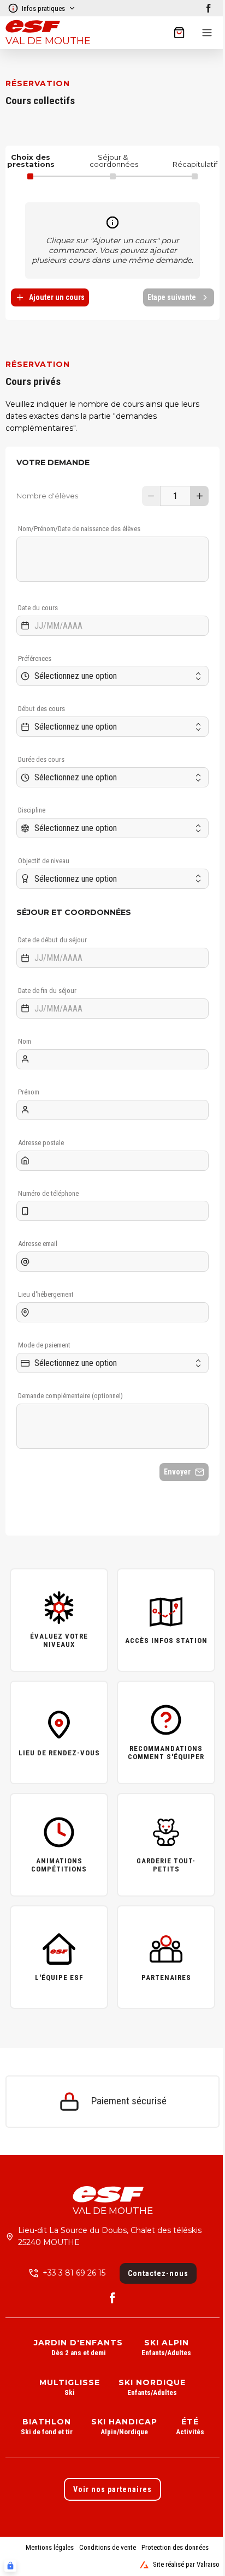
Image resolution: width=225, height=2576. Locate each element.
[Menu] (207, 33)
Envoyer (177, 1472)
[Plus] (200, 496)
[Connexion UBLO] (10, 2566)
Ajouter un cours (57, 297)
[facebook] (209, 8)
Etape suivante (172, 297)
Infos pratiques (43, 8)
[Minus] (151, 496)
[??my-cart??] (179, 33)
